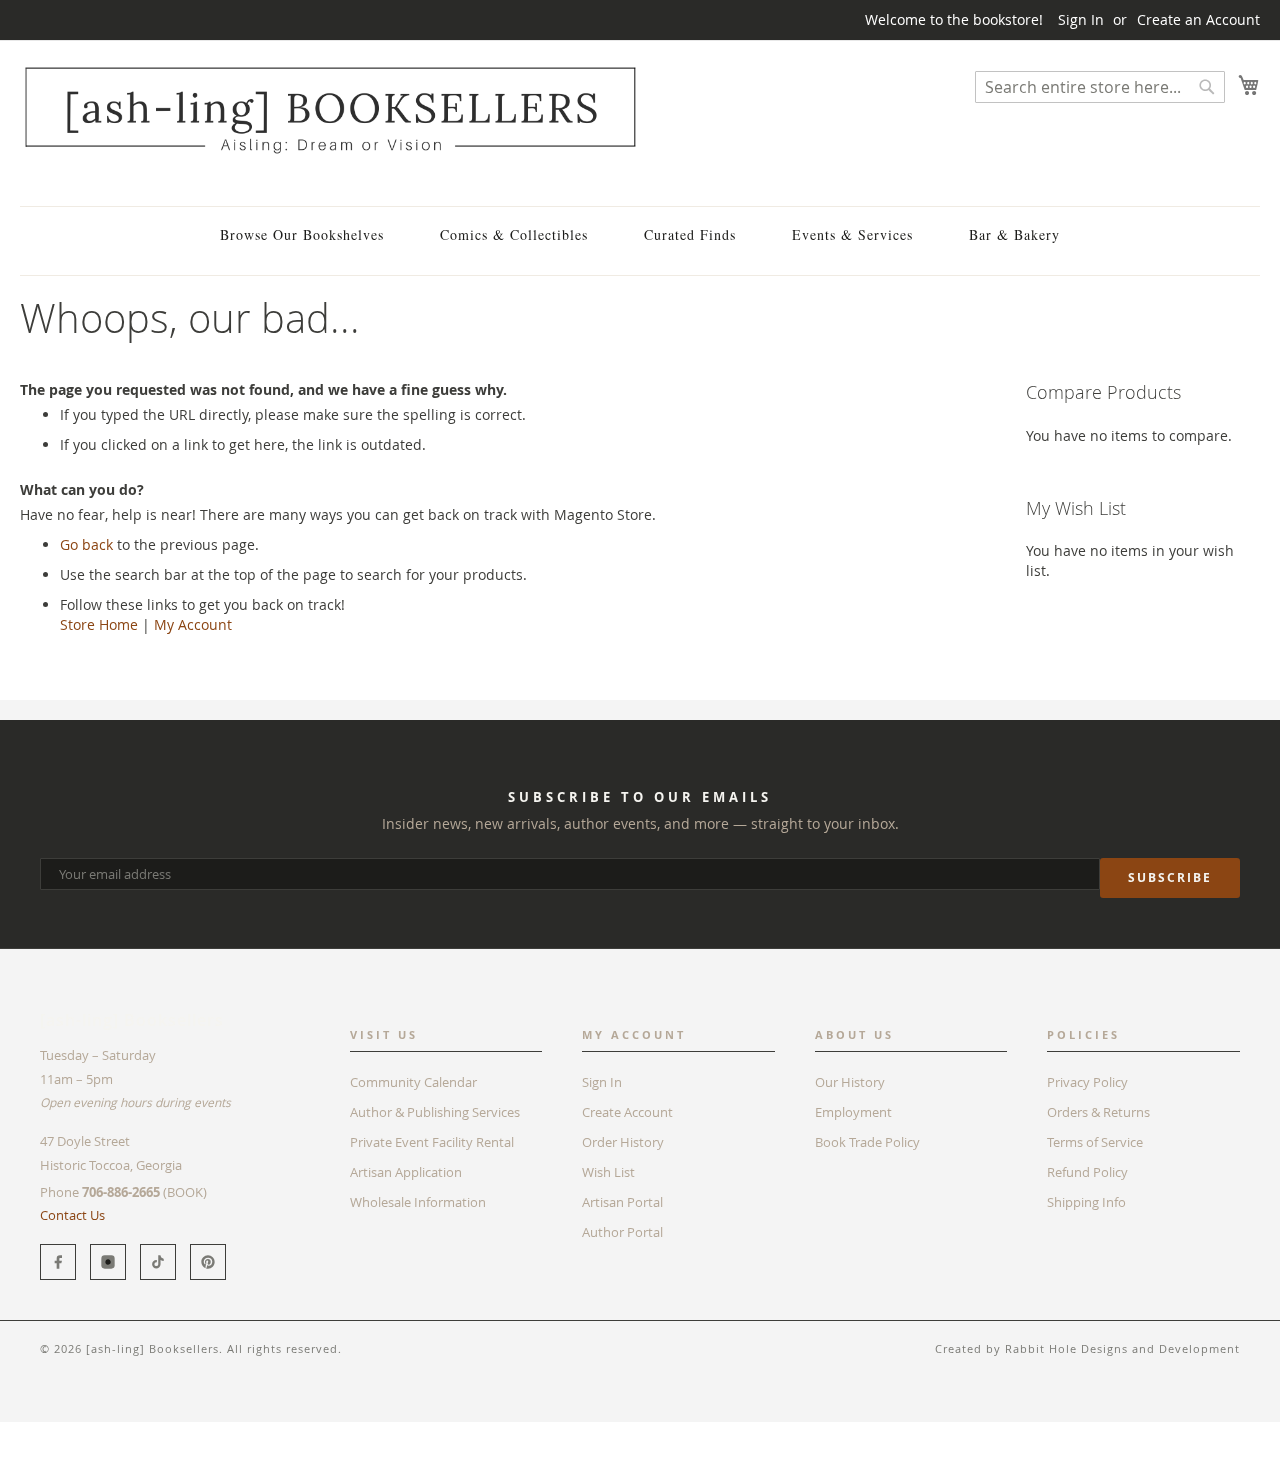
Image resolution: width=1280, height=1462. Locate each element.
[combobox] (1100, 87)
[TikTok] (158, 1262)
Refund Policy (1087, 1172)
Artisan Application (406, 1172)
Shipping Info (1086, 1202)
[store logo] (330, 109)
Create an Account (1198, 19)
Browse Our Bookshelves (302, 234)
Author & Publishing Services (435, 1112)
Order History (623, 1142)
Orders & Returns (1098, 1112)
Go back (86, 544)
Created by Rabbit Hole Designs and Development (1087, 1348)
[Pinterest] (208, 1262)
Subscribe (1170, 877)
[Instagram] (108, 1262)
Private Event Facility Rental (432, 1142)
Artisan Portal (622, 1202)
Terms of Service (1095, 1142)
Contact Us (72, 1215)
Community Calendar (413, 1082)
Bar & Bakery (1014, 234)
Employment (853, 1112)
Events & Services (852, 234)
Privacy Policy (1087, 1082)
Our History (850, 1082)
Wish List (608, 1172)
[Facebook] (58, 1262)
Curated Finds (690, 234)
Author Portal (622, 1232)
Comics (99, 1431)
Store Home (99, 624)
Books (39, 1431)
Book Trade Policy (867, 1142)
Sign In (1081, 19)
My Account (193, 624)
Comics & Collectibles (514, 234)
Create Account (627, 1112)
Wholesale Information (418, 1202)
